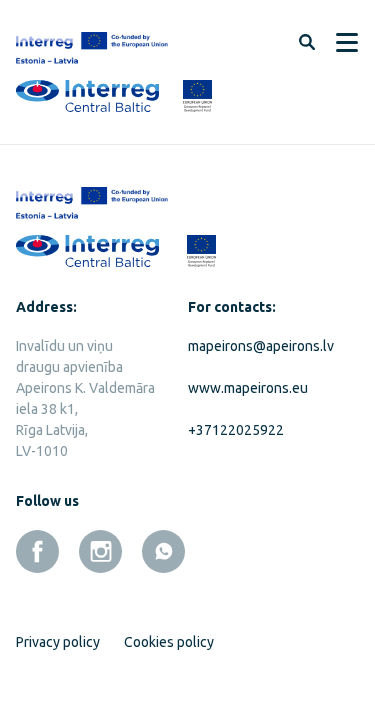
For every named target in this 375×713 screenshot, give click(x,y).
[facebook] (37, 551)
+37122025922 (236, 430)
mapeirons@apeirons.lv (259, 346)
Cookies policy (169, 642)
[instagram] (100, 551)
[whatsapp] (163, 551)
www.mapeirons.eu (248, 388)
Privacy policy (58, 642)
